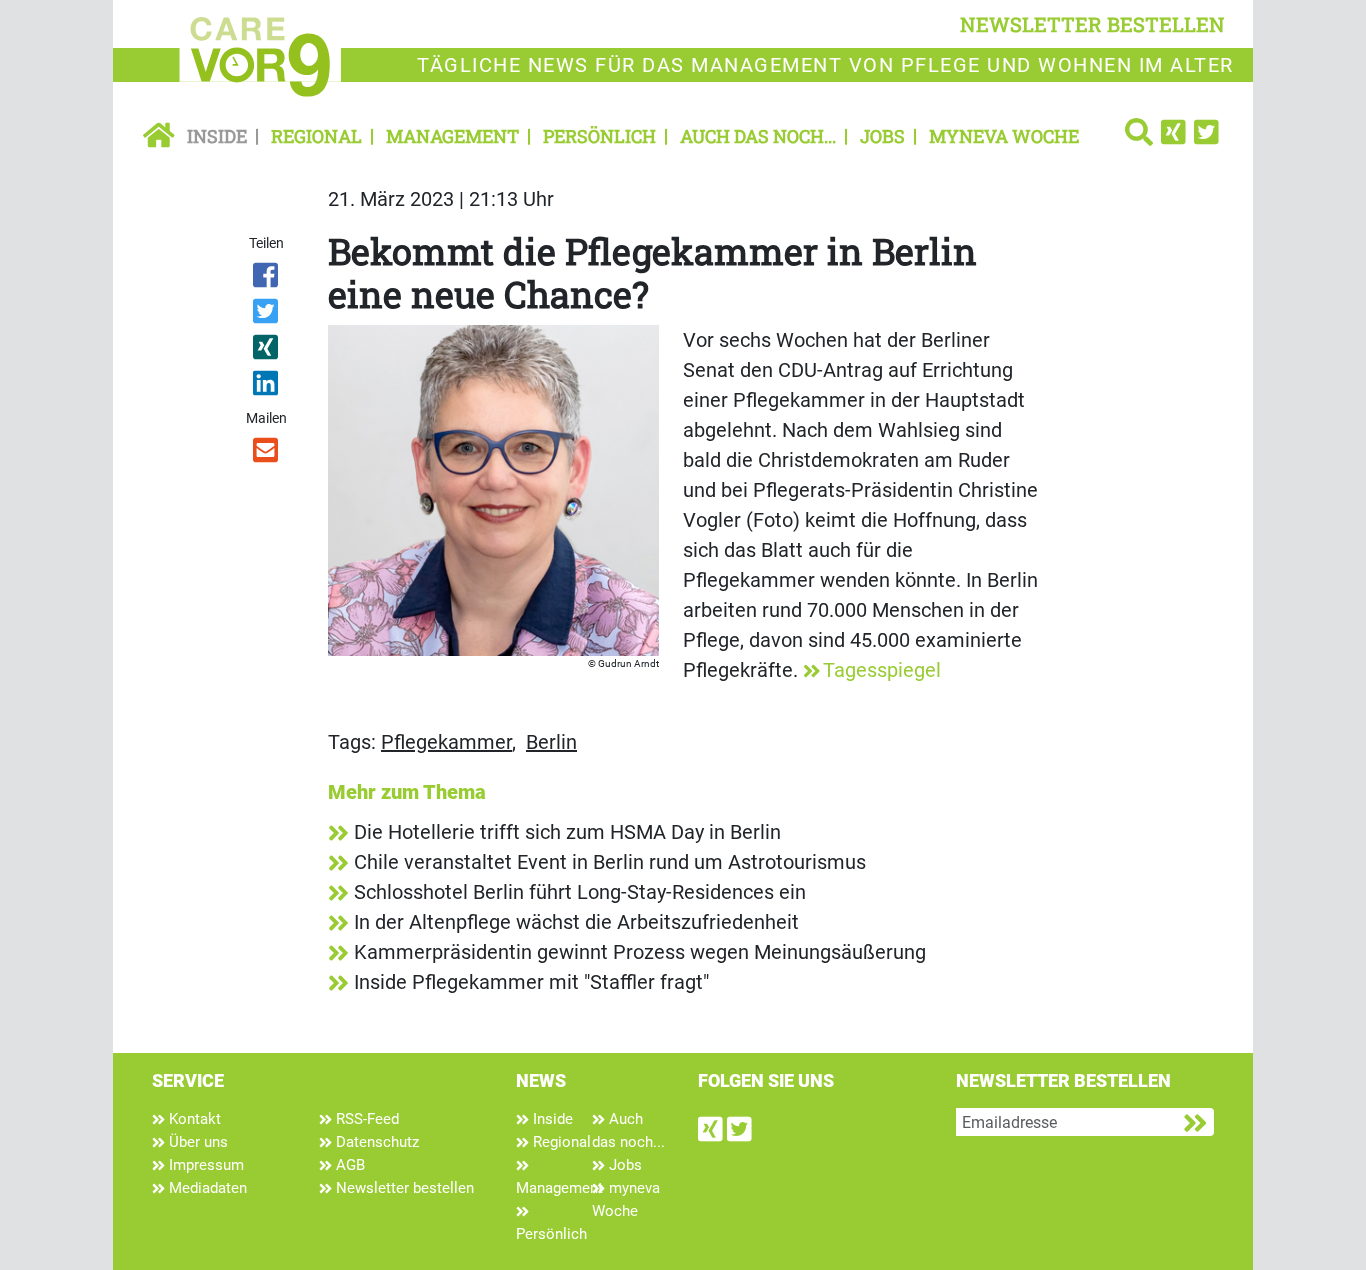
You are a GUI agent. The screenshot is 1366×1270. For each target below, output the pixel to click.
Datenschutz (375, 1142)
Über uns (196, 1142)
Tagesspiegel (882, 670)
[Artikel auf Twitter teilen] (267, 315)
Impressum (204, 1165)
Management (452, 136)
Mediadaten (206, 1188)
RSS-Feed (365, 1119)
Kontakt (193, 1119)
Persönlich (599, 136)
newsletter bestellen (1092, 24)
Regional (316, 136)
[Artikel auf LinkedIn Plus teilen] (267, 387)
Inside (217, 136)
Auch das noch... (758, 136)
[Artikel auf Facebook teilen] (267, 279)
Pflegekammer (446, 742)
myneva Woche (1004, 136)
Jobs (882, 136)
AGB (348, 1165)
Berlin (551, 742)
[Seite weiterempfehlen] (267, 454)
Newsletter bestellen (403, 1188)
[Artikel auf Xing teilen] (267, 351)
